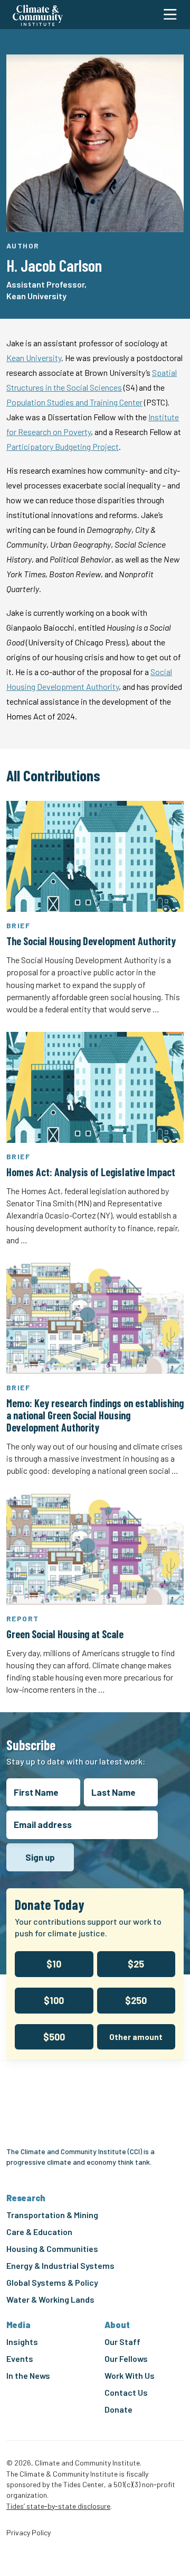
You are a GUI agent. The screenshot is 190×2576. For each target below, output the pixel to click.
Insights (22, 2342)
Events (20, 2358)
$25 (136, 1964)
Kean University (34, 358)
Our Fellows (126, 2358)
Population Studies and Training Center (74, 402)
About (117, 2325)
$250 (136, 2000)
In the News (28, 2375)
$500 (54, 2037)
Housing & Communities (52, 2249)
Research (26, 2198)
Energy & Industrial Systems (60, 2265)
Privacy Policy (28, 2533)
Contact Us (126, 2392)
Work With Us (130, 2375)
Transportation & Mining (52, 2215)
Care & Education (39, 2232)
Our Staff (122, 2342)
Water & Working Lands (50, 2299)
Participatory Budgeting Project (63, 446)
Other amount (136, 2037)
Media (18, 2325)
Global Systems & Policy (52, 2282)
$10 (54, 1964)
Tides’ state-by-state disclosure (58, 2506)
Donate (118, 2409)
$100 (54, 2000)
